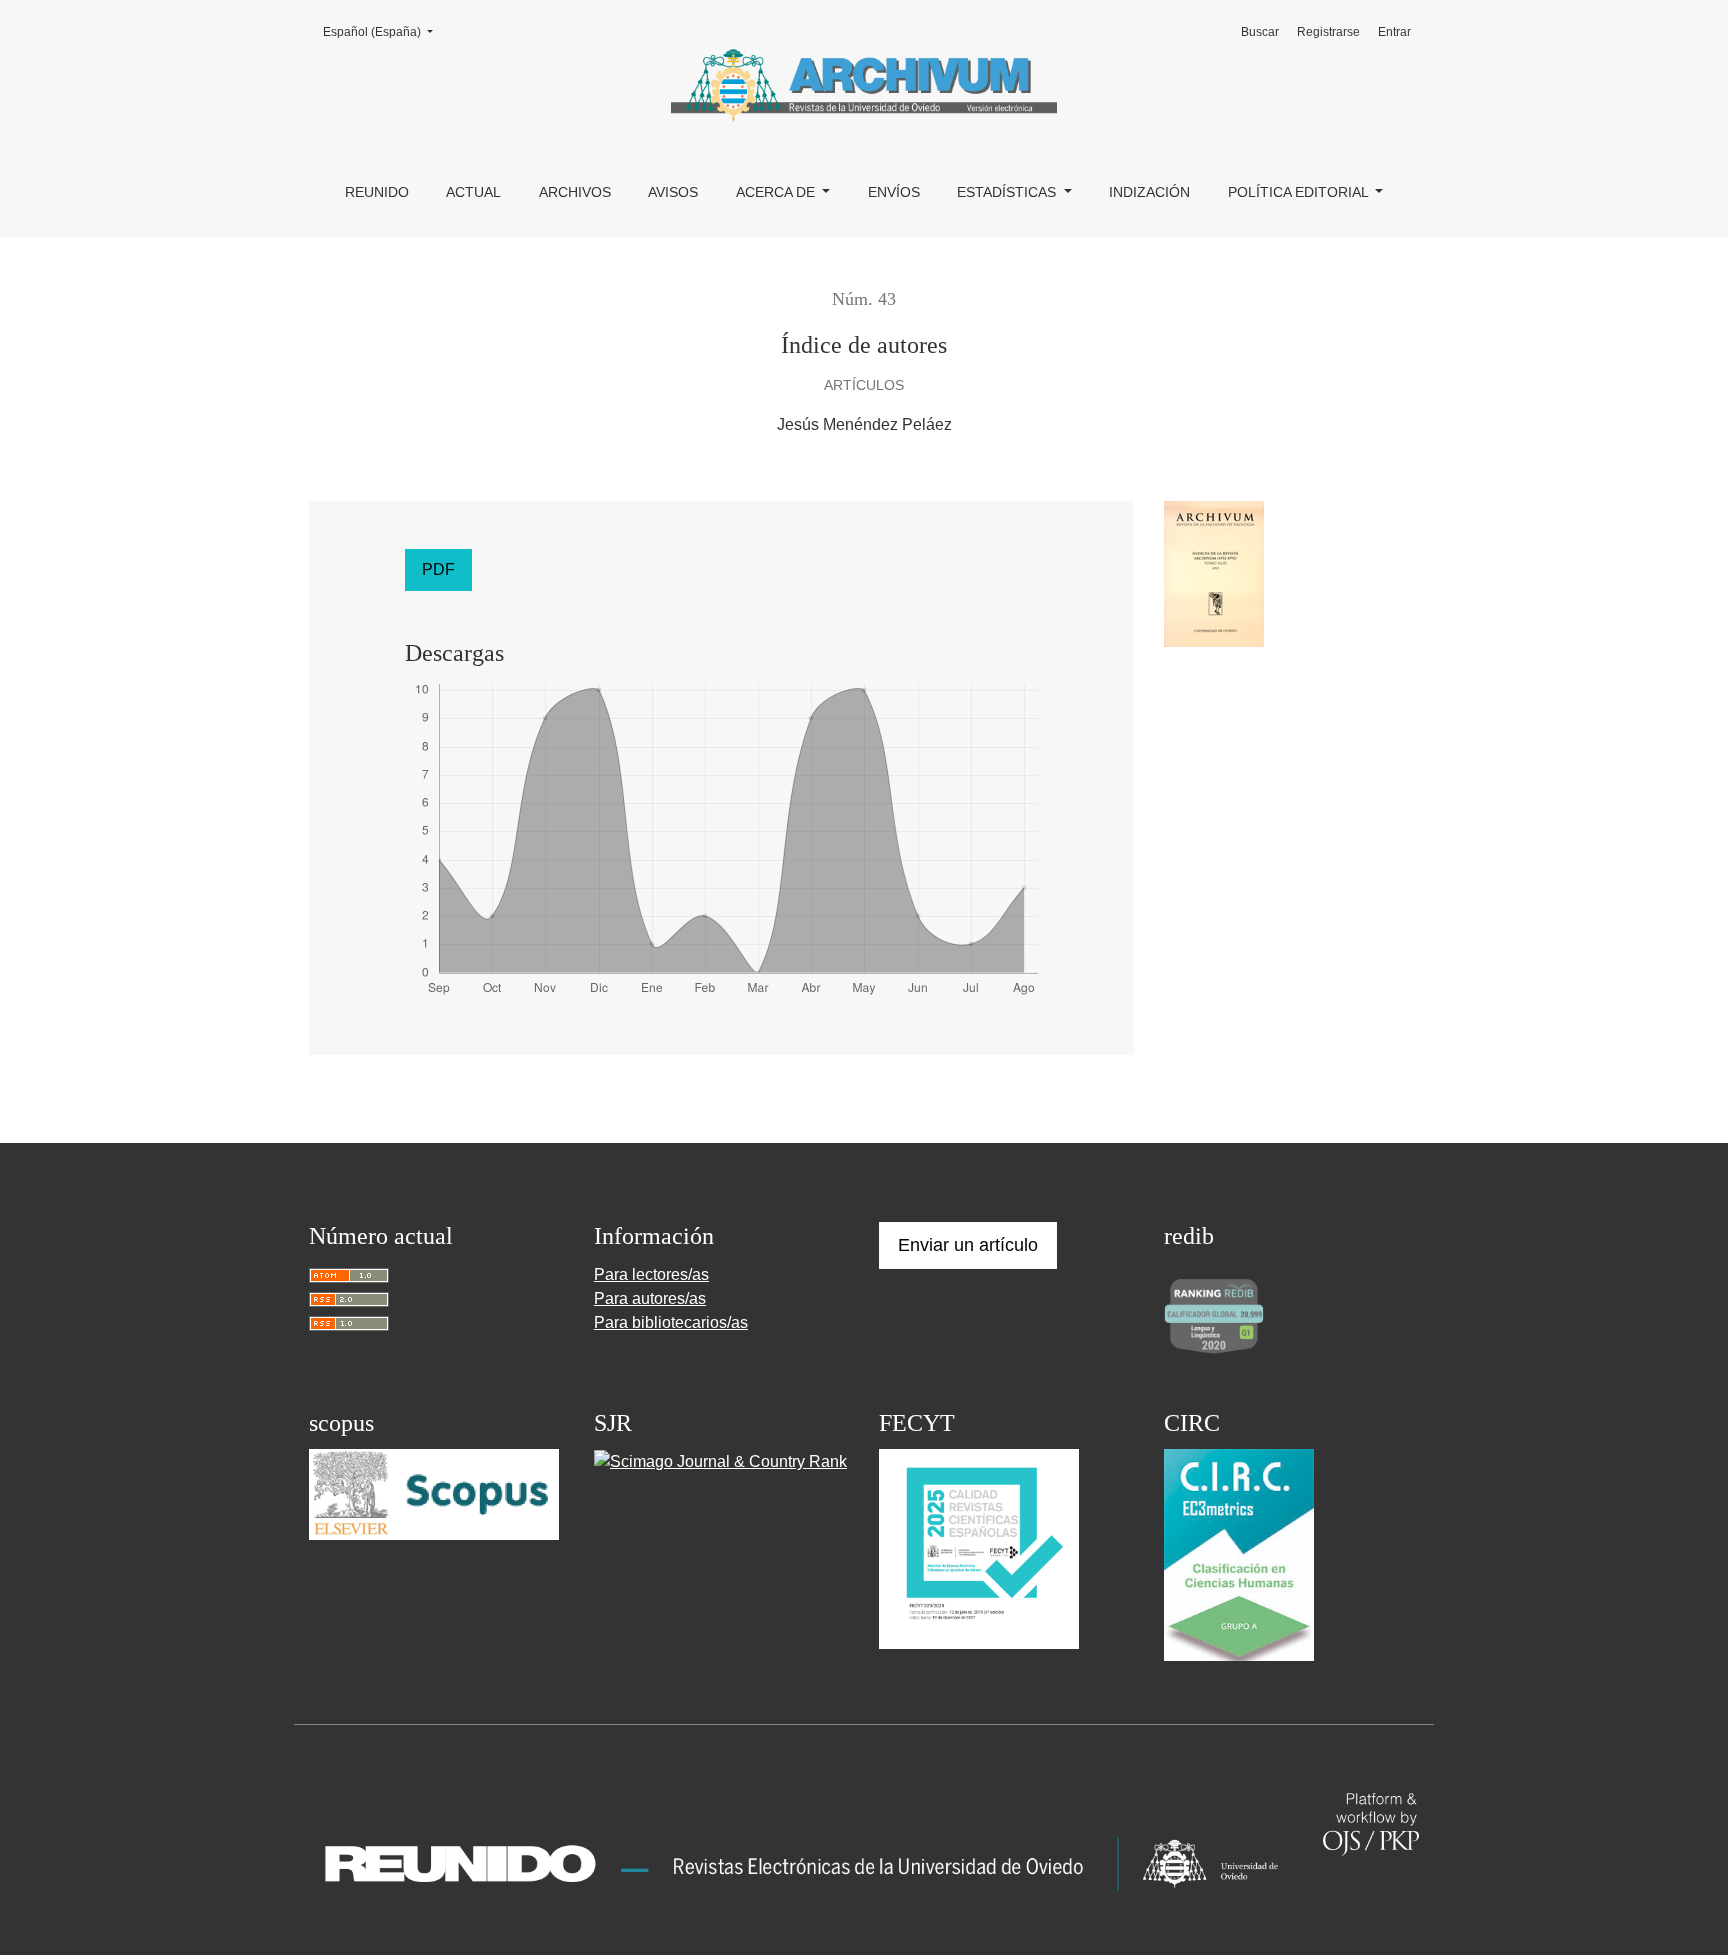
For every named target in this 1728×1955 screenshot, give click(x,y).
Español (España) (384, 31)
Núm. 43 (864, 299)
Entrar (1394, 32)
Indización (1149, 192)
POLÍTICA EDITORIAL (1300, 192)
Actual (473, 192)
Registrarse (1328, 32)
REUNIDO (377, 192)
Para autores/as (650, 1298)
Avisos (673, 192)
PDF (438, 569)
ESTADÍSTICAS (1008, 192)
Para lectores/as (651, 1274)
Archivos (575, 192)
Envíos (894, 192)
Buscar (1260, 32)
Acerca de (777, 192)
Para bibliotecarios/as (671, 1322)
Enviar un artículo (968, 1245)
